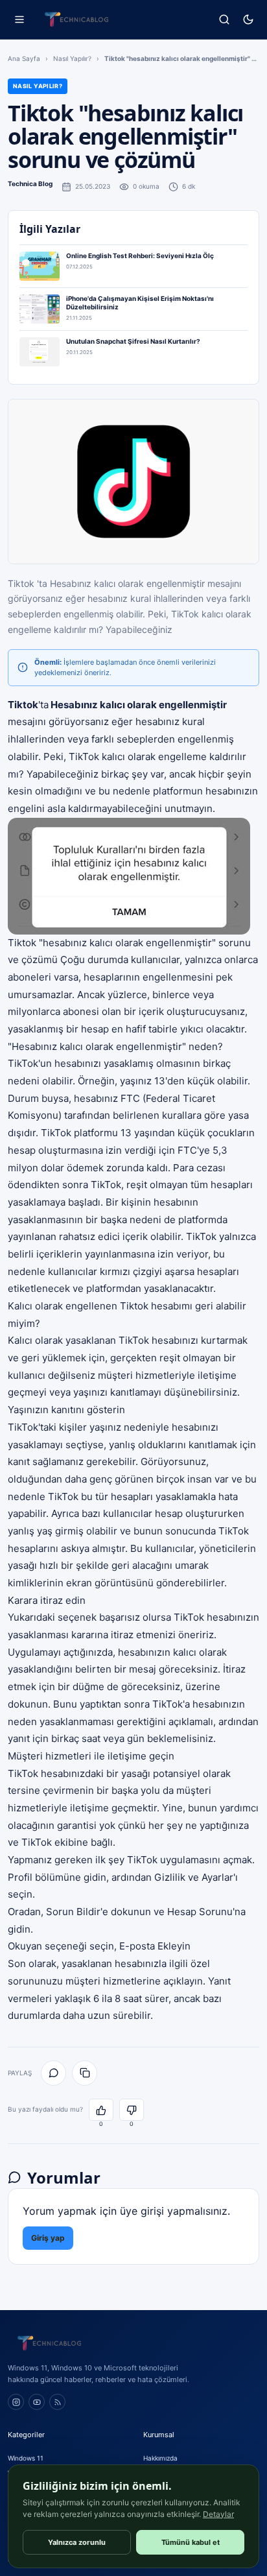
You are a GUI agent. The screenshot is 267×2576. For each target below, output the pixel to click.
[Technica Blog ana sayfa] (76, 19)
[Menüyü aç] (19, 20)
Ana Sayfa (24, 58)
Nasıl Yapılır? (72, 58)
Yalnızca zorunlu (77, 2542)
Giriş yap (48, 2238)
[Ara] (224, 20)
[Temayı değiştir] (248, 20)
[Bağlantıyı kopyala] (85, 2073)
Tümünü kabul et (191, 2542)
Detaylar (218, 2514)
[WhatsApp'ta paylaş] (53, 2073)
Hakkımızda (160, 2458)
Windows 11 (26, 2458)
